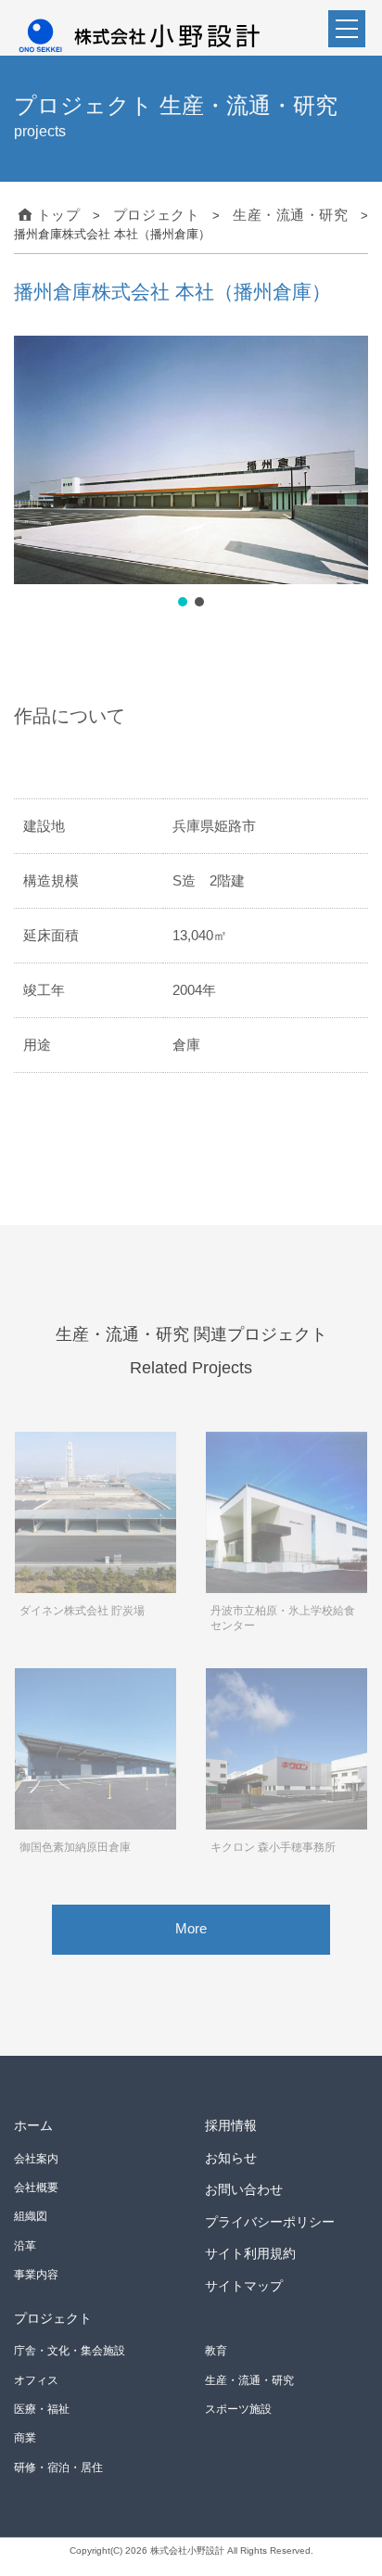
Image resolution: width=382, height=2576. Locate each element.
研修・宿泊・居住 (58, 2465)
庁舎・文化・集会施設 (70, 2349)
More (191, 1926)
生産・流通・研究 (249, 2378)
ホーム (33, 2123)
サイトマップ (244, 2283)
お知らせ (231, 2155)
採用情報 (231, 2123)
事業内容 (36, 2273)
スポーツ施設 (238, 2406)
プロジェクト (53, 2315)
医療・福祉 (42, 2406)
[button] (183, 599)
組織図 (31, 2214)
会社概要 (36, 2185)
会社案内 (36, 2156)
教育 (216, 2349)
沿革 (25, 2243)
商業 (25, 2436)
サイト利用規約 (250, 2251)
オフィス (36, 2378)
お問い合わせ (244, 2187)
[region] (191, 471)
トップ (55, 214)
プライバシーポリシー (270, 2219)
